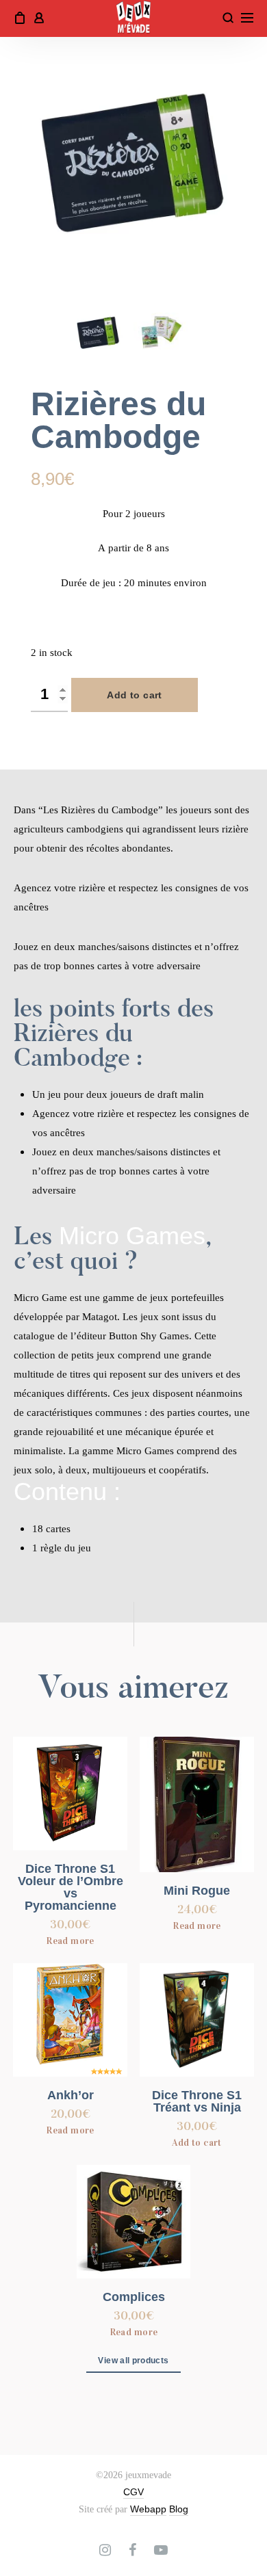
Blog (179, 2509)
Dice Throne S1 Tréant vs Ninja (197, 2101)
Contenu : (67, 1491)
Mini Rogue (197, 1891)
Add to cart (135, 695)
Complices (134, 2297)
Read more (70, 1941)
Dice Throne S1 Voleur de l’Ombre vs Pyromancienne (71, 1887)
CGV (133, 2492)
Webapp (148, 2509)
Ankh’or (71, 2095)
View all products (133, 2361)
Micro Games (132, 1236)
